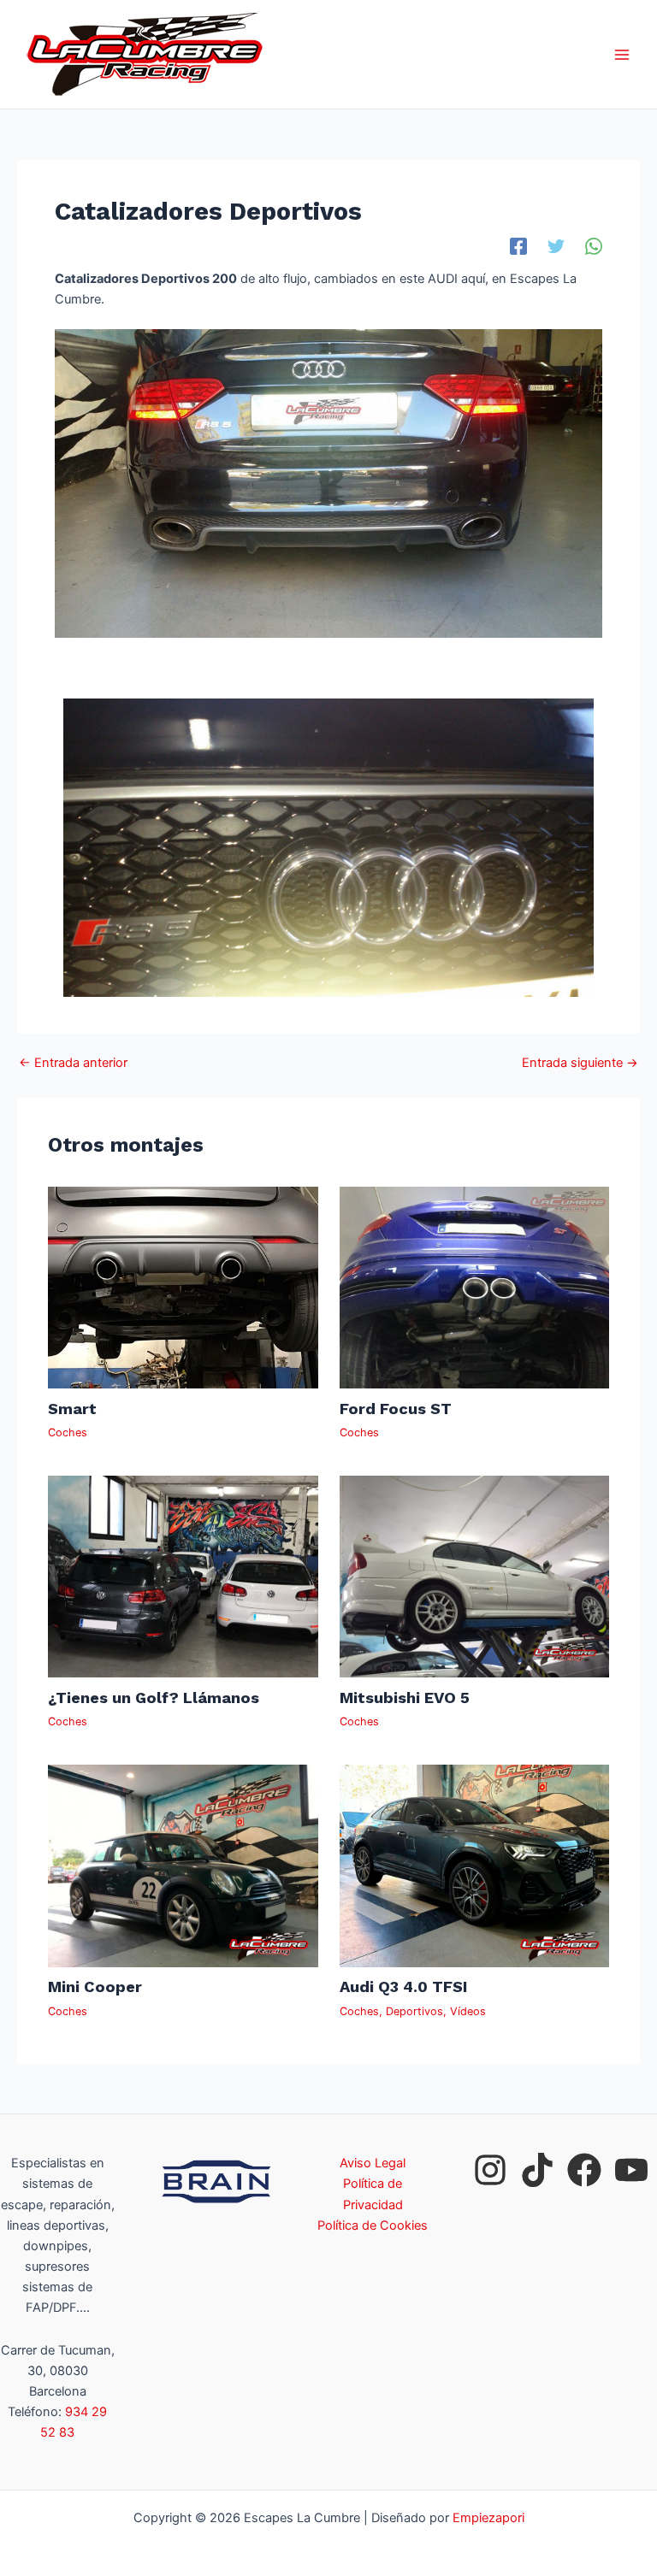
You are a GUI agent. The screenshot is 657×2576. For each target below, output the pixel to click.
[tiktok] (537, 2170)
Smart (72, 1409)
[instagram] (490, 2170)
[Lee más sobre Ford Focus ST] (474, 1287)
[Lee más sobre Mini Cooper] (183, 1866)
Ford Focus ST (396, 1409)
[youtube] (631, 2170)
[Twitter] (556, 246)
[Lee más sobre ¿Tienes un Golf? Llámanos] (183, 1576)
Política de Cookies (373, 2225)
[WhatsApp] (594, 246)
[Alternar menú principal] (622, 55)
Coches (68, 1432)
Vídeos (468, 2011)
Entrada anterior (73, 1063)
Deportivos (414, 2011)
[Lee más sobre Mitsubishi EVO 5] (474, 1576)
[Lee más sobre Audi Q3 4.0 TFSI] (474, 1866)
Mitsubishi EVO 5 (405, 1698)
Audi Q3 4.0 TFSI (403, 1987)
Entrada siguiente (580, 1063)
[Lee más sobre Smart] (183, 1287)
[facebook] (584, 2170)
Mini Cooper (95, 1987)
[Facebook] (518, 246)
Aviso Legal (373, 2163)
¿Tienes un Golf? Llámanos (154, 1698)
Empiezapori (488, 2518)
